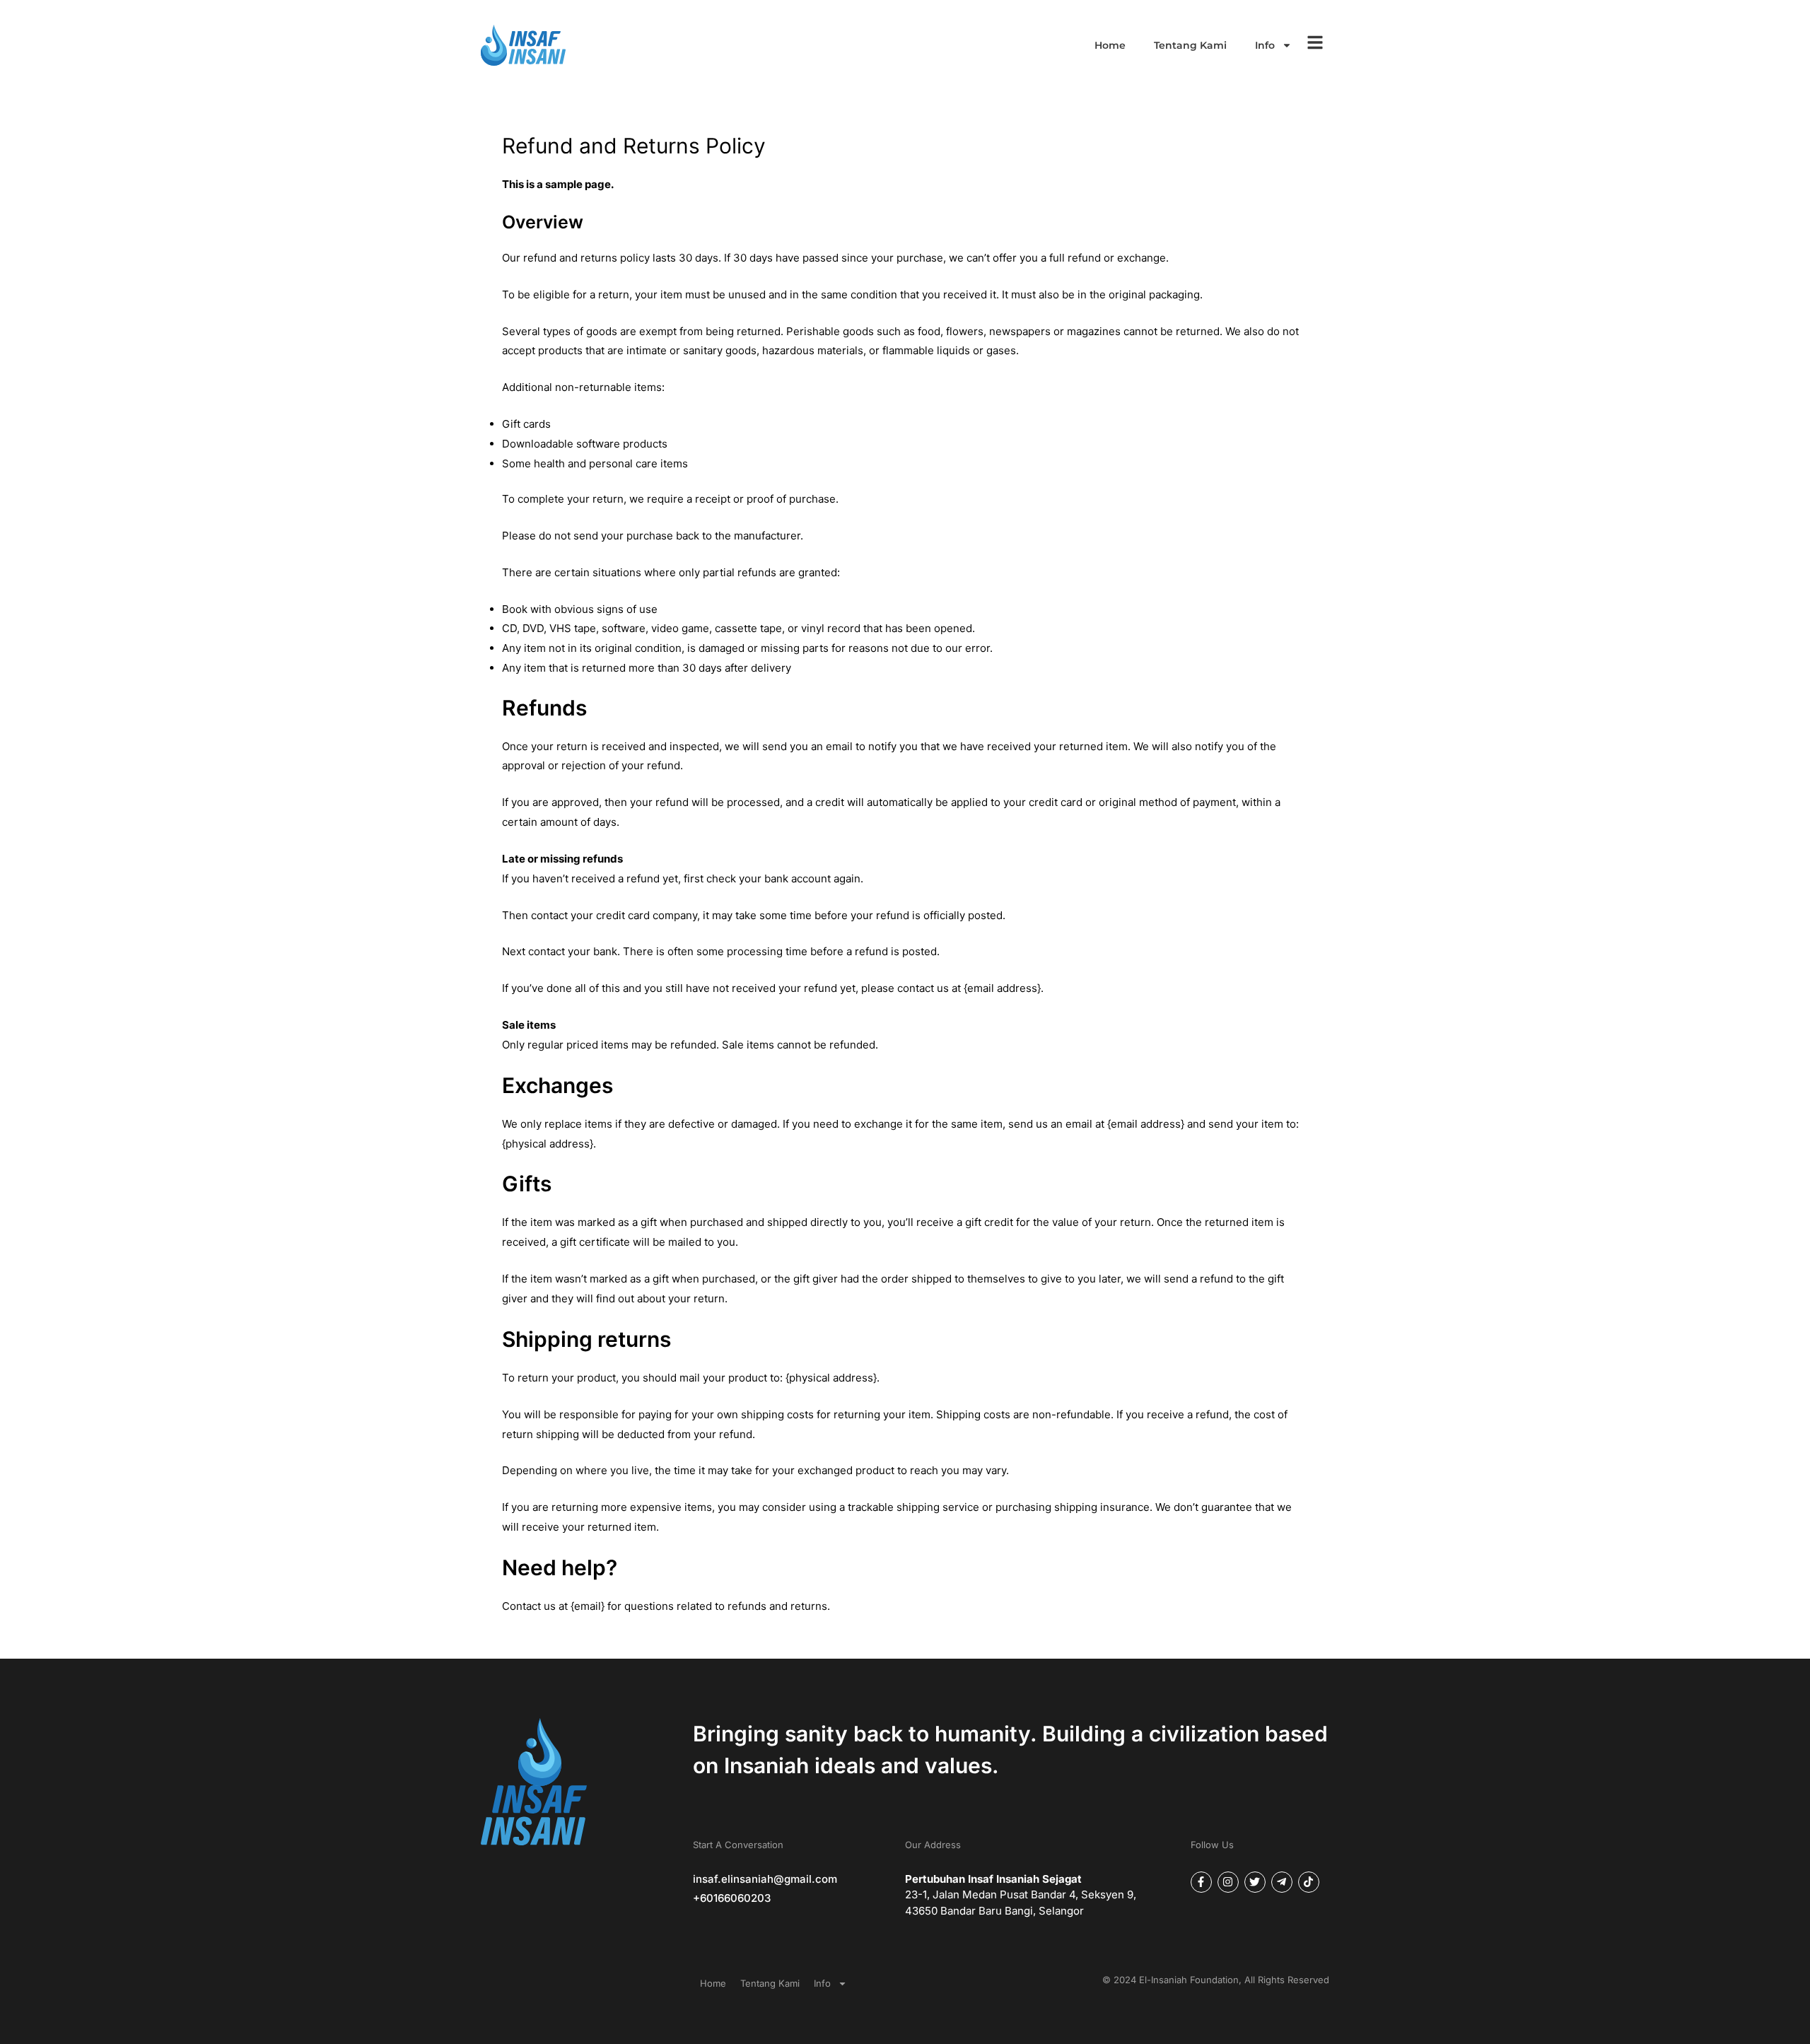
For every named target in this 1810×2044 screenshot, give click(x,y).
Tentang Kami (1190, 45)
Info (1265, 45)
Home (1110, 45)
